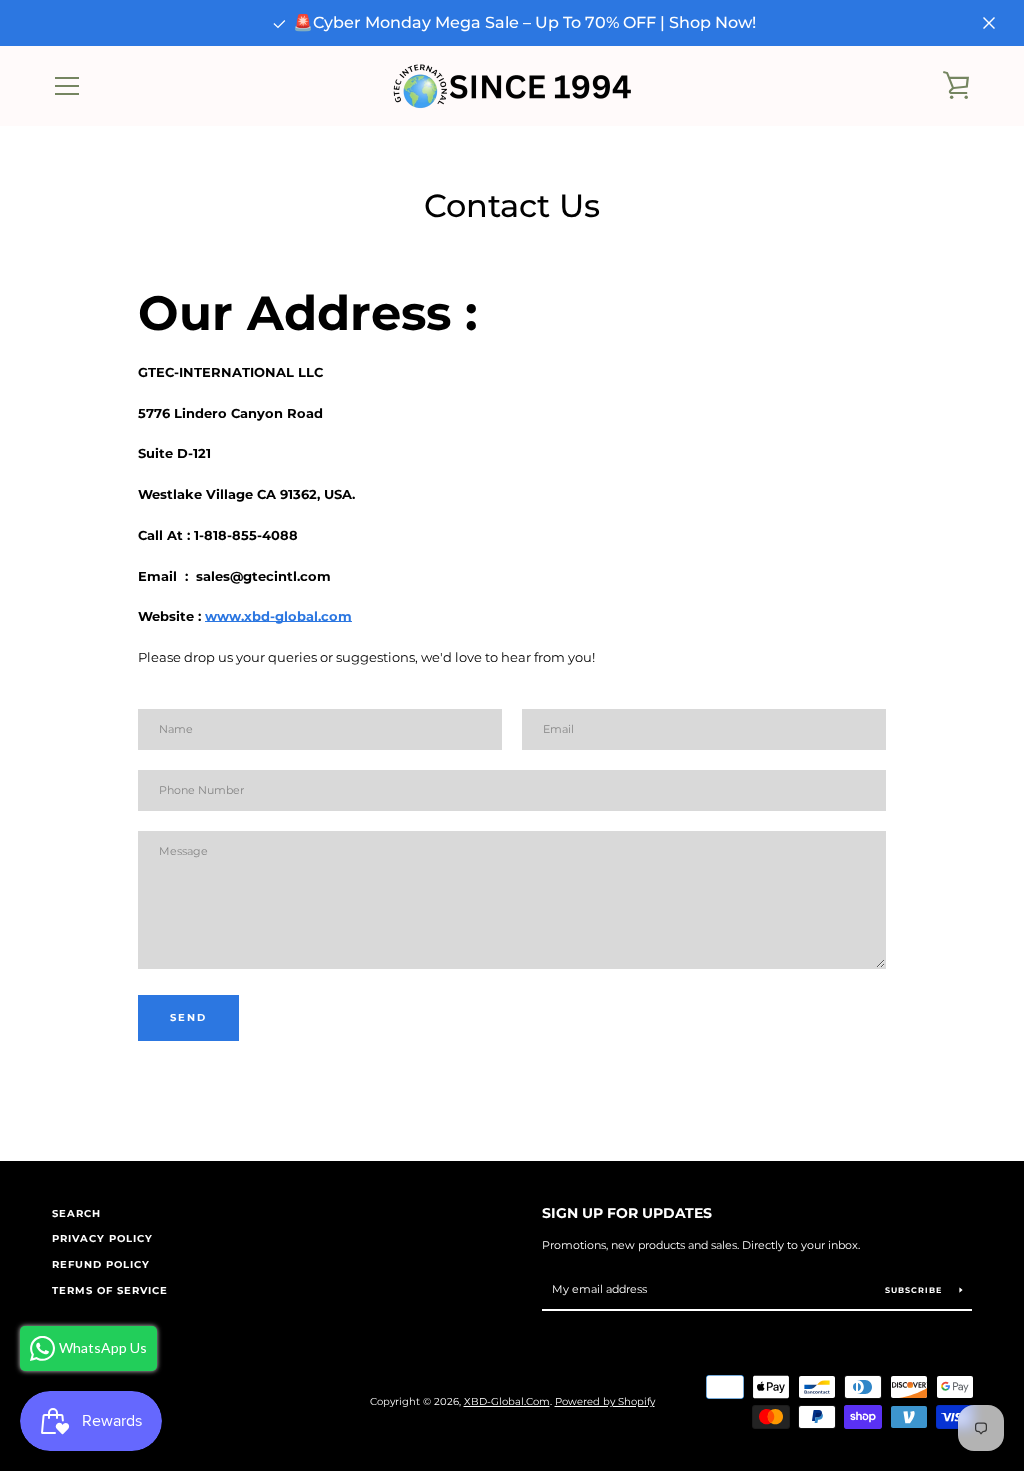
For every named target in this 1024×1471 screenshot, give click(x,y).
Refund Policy (101, 1264)
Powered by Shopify (605, 1401)
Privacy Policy (102, 1238)
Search (76, 1213)
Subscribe (915, 1290)
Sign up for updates (627, 1213)
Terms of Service (110, 1290)
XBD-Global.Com (507, 1401)
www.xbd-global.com (278, 616)
